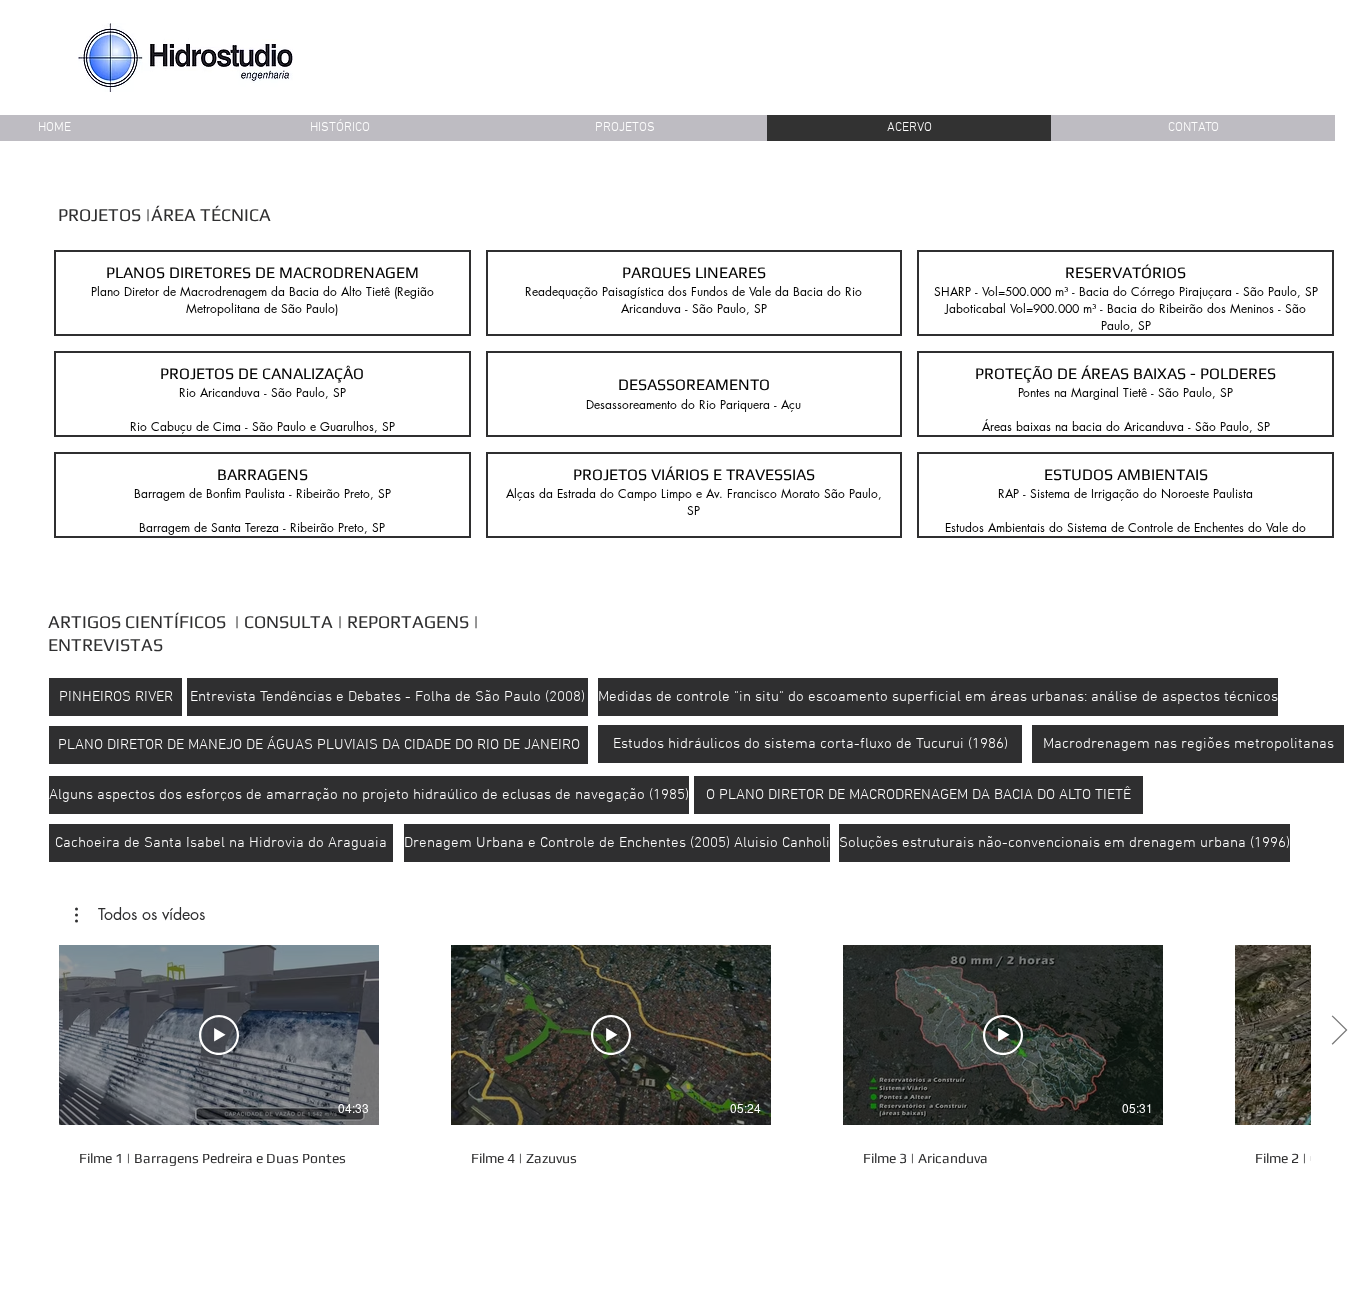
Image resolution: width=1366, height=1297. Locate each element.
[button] (262, 293)
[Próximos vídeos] (1338, 1031)
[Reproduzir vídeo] (219, 1035)
